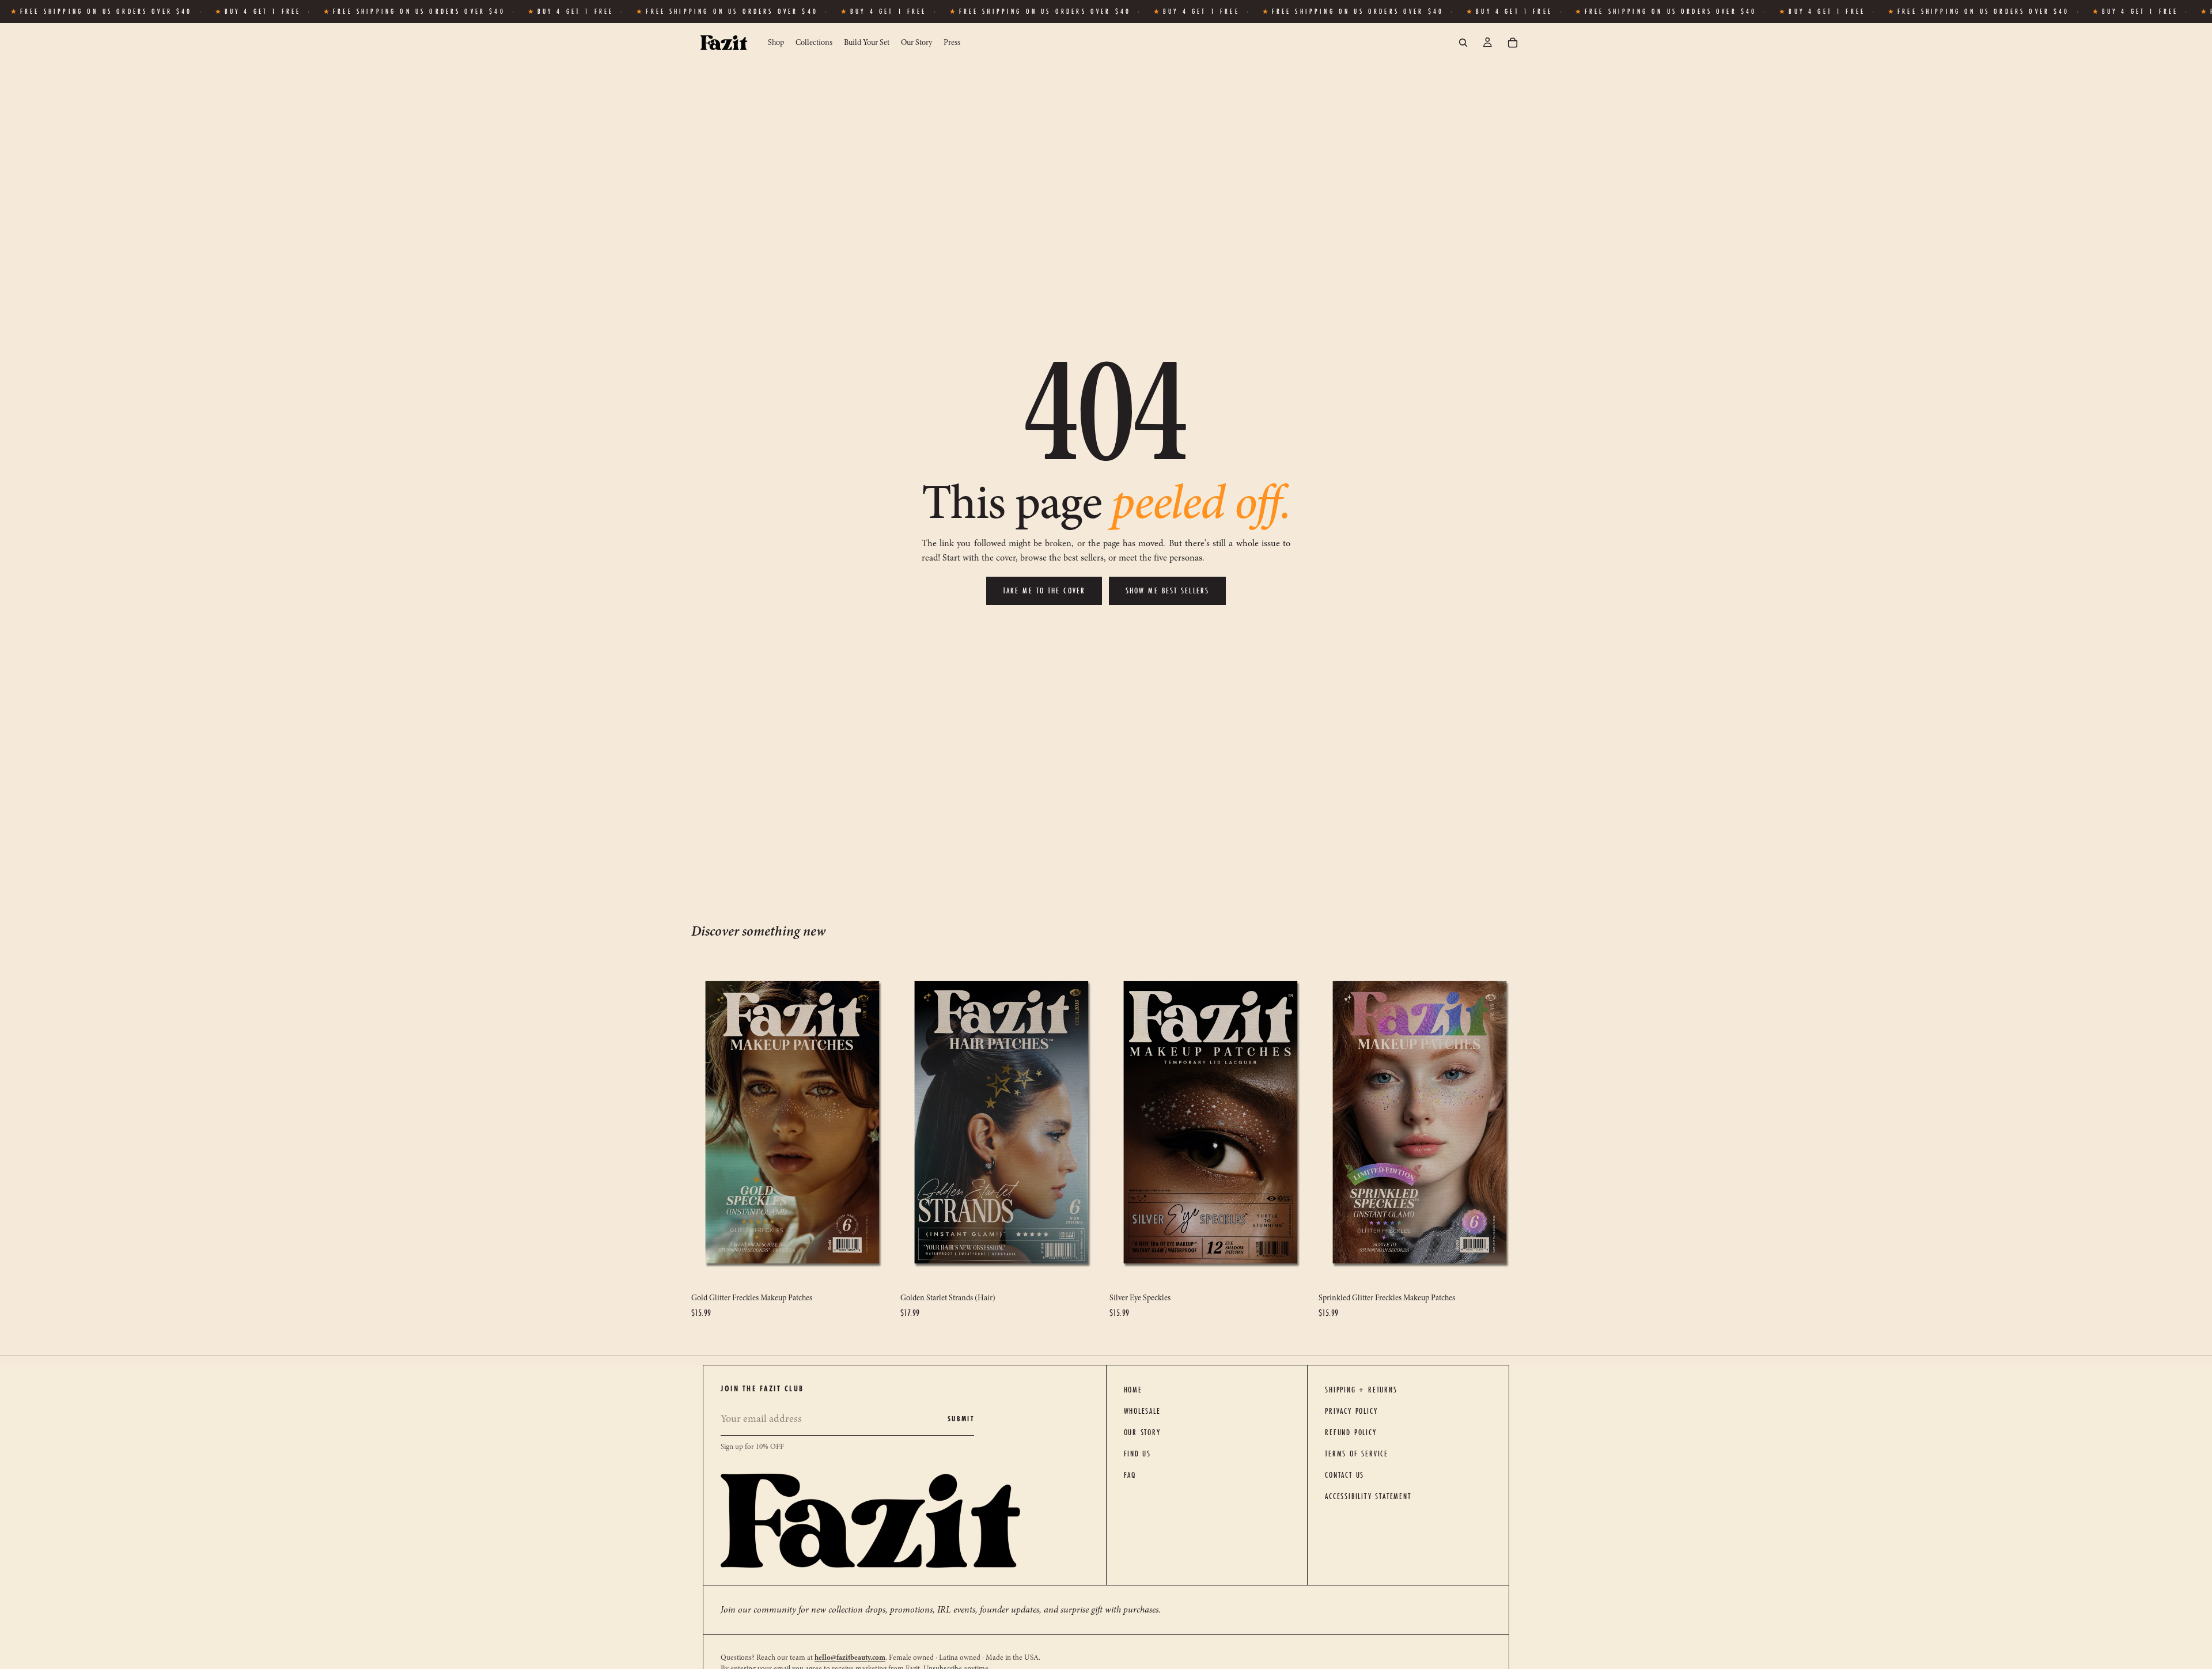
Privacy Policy (1351, 1411)
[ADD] (1294, 1270)
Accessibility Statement (1368, 1496)
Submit (961, 1419)
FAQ (1130, 1475)
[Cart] (1513, 43)
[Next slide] (876, 1123)
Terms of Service (1357, 1454)
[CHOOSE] (876, 1270)
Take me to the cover (1044, 591)
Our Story (1142, 1432)
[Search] (1463, 43)
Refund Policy (1351, 1432)
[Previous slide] (709, 1123)
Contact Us (1344, 1475)
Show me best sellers (1167, 591)
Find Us (1138, 1454)
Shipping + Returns (1361, 1390)
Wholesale (1142, 1411)
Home (1133, 1390)
